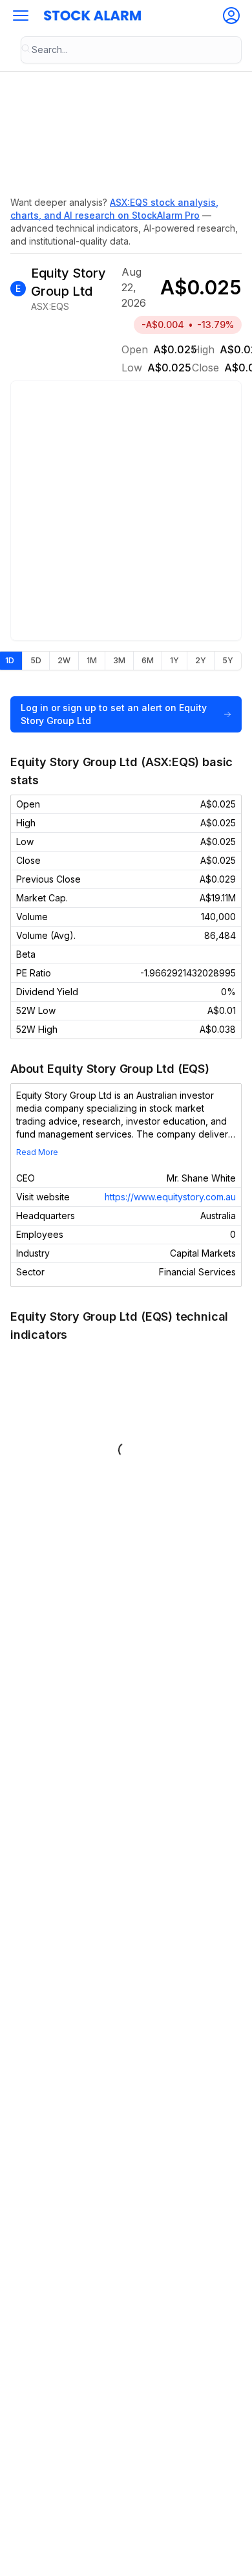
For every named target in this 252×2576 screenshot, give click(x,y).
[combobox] (131, 50)
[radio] (36, 661)
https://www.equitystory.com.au (170, 1197)
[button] (21, 16)
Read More (37, 1152)
